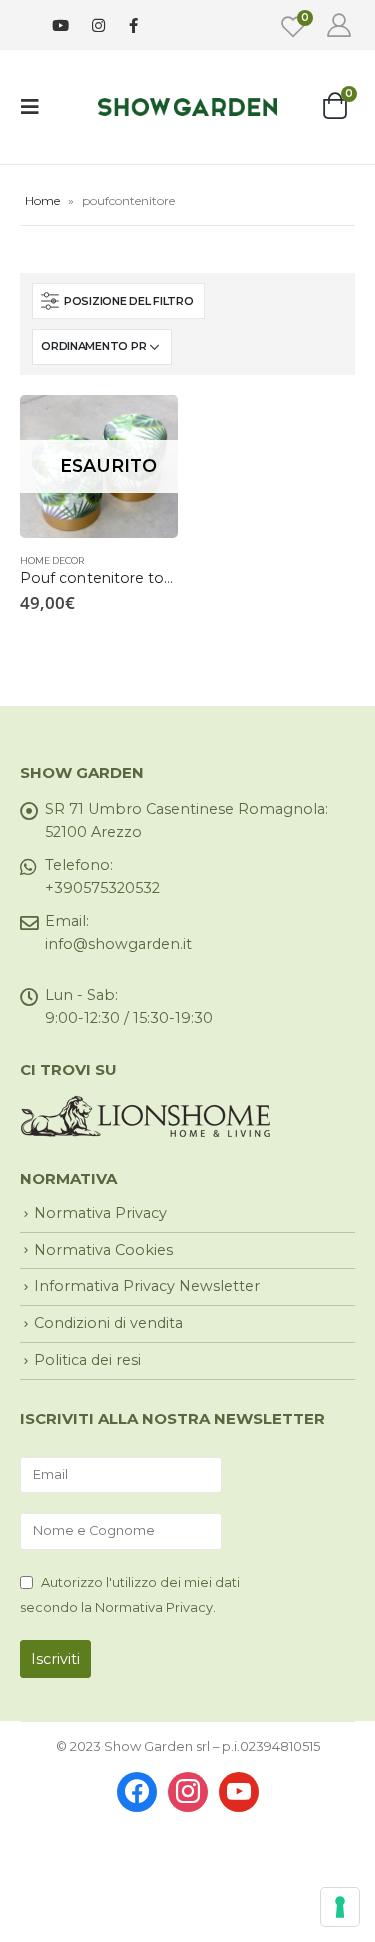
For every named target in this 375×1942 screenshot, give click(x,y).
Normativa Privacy (100, 1213)
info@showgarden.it (118, 944)
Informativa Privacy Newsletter (147, 1286)
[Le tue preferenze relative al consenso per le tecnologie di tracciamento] (340, 1907)
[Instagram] (98, 25)
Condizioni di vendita (108, 1323)
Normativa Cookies (103, 1250)
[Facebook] (133, 24)
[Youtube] (60, 25)
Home (42, 200)
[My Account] (338, 25)
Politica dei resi (87, 1360)
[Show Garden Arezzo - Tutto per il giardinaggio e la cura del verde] (188, 106)
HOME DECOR (52, 560)
